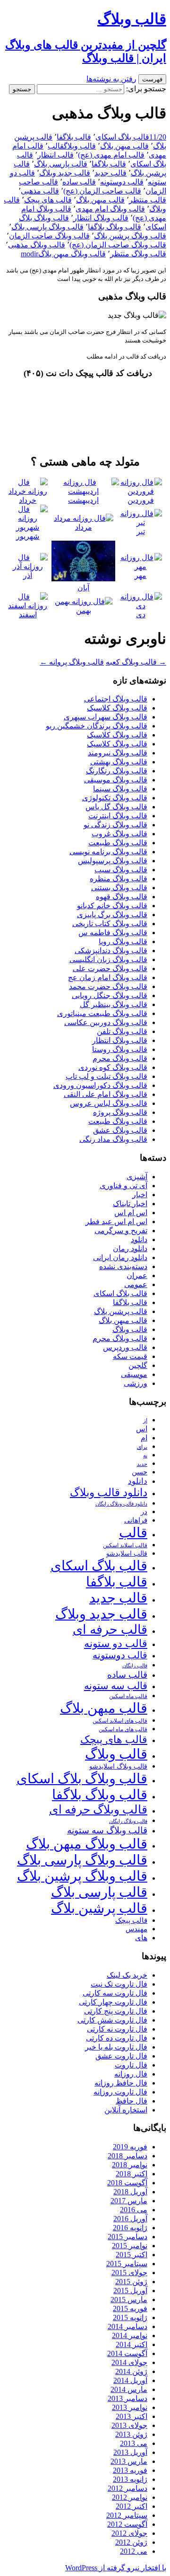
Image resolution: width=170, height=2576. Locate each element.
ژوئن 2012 (131, 2542)
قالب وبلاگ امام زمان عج (108, 977)
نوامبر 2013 (130, 2407)
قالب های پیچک (48, 200)
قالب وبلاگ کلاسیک (117, 708)
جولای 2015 (129, 2273)
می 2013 (134, 2443)
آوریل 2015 (130, 2291)
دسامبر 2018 (127, 2156)
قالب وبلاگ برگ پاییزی (112, 915)
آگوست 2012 (127, 2524)
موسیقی (134, 1374)
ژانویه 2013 (130, 2479)
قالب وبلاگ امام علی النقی (106, 1094)
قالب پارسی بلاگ (61, 164)
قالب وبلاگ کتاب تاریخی (110, 924)
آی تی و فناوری (123, 1186)
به (145, 1456)
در (144, 1511)
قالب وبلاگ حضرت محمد (108, 986)
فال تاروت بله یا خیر (116, 2047)
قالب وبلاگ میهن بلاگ (72, 254)
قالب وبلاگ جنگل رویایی (110, 995)
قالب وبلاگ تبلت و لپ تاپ (106, 1076)
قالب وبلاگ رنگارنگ (117, 771)
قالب (56, 146)
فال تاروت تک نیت (119, 1984)
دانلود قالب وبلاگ (109, 1493)
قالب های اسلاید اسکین (120, 1721)
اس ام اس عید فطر (116, 1222)
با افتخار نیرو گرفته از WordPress (116, 2568)
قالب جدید (110, 173)
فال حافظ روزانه (121, 2083)
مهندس (136, 1929)
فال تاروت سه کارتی (115, 1993)
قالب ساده (79, 182)
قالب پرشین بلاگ (121, 1311)
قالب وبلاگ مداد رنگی (113, 1139)
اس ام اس (131, 1213)
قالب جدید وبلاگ (65, 173)
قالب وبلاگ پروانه (72, 662)
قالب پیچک (131, 1920)
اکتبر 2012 (132, 2506)
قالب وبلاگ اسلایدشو (118, 1766)
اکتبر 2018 (132, 2174)
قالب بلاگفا (74, 137)
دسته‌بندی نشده (123, 1266)
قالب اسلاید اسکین (125, 1546)
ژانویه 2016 (130, 2228)
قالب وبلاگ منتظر (138, 254)
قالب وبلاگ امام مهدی (110, 209)
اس (142, 1429)
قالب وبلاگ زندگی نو (115, 825)
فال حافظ (132, 2101)
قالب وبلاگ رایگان (128, 1821)
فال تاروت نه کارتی (117, 2029)
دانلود (139, 1240)
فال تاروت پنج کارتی (116, 2011)
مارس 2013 (129, 2461)
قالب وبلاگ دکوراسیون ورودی (100, 1085)
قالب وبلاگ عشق (120, 1130)
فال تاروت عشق (121, 2056)
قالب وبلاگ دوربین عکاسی (106, 1022)
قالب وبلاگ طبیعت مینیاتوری (102, 1013)
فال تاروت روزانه (120, 2092)
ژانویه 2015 (130, 2318)
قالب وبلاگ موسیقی (116, 780)
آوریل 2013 (130, 2452)
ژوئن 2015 (131, 2282)
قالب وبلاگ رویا (123, 942)
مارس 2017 (129, 2201)
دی (141, 615)
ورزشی (136, 1383)
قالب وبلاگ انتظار (101, 218)
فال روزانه (131, 2074)
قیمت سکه (130, 1356)
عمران (137, 1275)
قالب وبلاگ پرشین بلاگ (130, 236)
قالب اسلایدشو (127, 1553)
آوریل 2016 (130, 2219)
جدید (142, 1464)
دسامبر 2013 (127, 2398)
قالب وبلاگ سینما (120, 789)
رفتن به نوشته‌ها (111, 79)
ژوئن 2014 (131, 2371)
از (145, 1420)
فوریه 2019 (130, 2147)
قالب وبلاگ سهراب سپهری (106, 717)
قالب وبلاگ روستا (120, 1049)
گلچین (138, 1365)
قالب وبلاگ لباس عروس (109, 1103)
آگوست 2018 (127, 2183)
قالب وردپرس (125, 1347)
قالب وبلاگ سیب (121, 870)
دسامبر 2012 (127, 2488)
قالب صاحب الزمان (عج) (102, 191)
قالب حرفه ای (110, 1630)
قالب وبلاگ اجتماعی (116, 699)
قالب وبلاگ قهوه (122, 897)
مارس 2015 (129, 2300)
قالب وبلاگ (80, 146)
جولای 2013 (129, 2425)
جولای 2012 (129, 2533)
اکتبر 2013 (132, 2416)
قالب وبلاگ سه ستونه (107, 1830)
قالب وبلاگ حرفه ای (98, 1809)
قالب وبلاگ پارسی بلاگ (47, 227)
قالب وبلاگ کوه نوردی (113, 1067)
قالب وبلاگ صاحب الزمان (49, 236)
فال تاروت (131, 2065)
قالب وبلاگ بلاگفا (115, 227)
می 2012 (134, 2551)
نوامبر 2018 (130, 2165)
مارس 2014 (129, 2389)
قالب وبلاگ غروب (119, 834)
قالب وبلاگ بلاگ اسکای (82, 1779)
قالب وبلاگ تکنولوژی (115, 798)
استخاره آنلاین (126, 2110)
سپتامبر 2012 (127, 2515)
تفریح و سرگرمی (121, 1231)
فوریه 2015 (130, 2309)
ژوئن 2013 (131, 2434)
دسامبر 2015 (127, 2237)
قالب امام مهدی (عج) (111, 155)
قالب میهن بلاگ (124, 146)
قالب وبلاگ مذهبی (37, 245)
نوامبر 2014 (130, 2335)
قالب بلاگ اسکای (122, 137)
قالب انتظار (55, 155)
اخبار (140, 1195)
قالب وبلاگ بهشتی (119, 762)
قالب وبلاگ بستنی (119, 888)
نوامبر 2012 (130, 2497)
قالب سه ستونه (116, 1686)
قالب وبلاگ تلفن (122, 1031)
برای (142, 1447)
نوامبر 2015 (130, 2246)
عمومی (136, 1284)
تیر (141, 531)
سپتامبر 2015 (127, 2264)
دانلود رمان (130, 1249)
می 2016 (134, 2210)
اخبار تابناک (130, 1204)
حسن (140, 1472)
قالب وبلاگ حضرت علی (110, 968)
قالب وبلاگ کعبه (136, 662)
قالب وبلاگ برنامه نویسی (108, 852)
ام (144, 1438)
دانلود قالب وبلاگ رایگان (121, 1504)
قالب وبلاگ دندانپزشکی (111, 951)
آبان (83, 588)
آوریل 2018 (130, 2192)
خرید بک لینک (127, 1975)
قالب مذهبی (40, 191)
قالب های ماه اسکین (123, 1730)
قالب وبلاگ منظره (119, 879)
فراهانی (136, 1520)
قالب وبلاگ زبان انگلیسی (108, 959)
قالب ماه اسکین (128, 1696)
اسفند (28, 615)
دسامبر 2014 (127, 2326)
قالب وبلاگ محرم (120, 1058)
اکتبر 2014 (132, 2344)
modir (30, 254)
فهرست (152, 79)
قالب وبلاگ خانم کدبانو (112, 906)
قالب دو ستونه (116, 1643)
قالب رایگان (135, 1665)
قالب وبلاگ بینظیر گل (114, 1004)
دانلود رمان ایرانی (120, 1257)
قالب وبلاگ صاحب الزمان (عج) (118, 245)
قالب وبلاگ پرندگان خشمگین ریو (97, 726)
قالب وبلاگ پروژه (120, 1112)
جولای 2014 (129, 2362)
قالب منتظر (148, 200)
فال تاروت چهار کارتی (113, 2002)
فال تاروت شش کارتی (112, 2020)
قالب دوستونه (122, 182)
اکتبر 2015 (132, 2255)
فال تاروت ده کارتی (117, 2038)
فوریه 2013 (130, 2470)
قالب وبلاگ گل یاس (116, 807)
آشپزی (137, 1177)
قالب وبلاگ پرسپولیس (113, 861)
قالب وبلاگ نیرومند (118, 753)
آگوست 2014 (127, 2353)
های (141, 1938)
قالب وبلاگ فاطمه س (113, 933)
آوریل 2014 (130, 2380)
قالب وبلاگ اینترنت (118, 816)
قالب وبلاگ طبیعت (118, 843)
